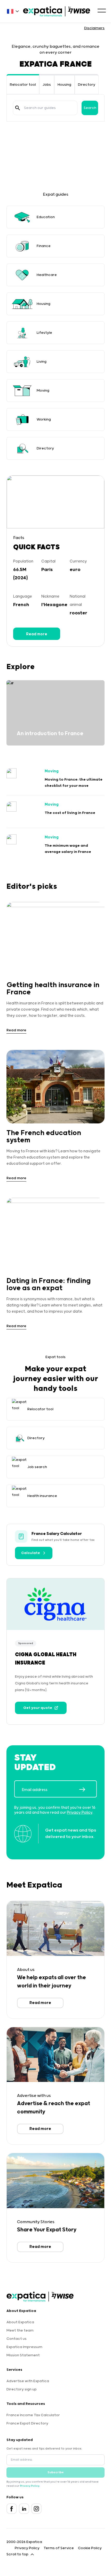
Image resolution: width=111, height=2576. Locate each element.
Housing (64, 85)
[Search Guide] (18, 108)
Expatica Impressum (24, 2347)
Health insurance (42, 1496)
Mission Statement (23, 2355)
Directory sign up (22, 2389)
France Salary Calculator (57, 1534)
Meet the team (20, 2331)
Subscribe (56, 2472)
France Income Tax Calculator (33, 2415)
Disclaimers (94, 28)
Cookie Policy (90, 2548)
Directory (87, 85)
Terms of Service (59, 2548)
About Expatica (20, 2322)
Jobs (47, 85)
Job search (37, 1467)
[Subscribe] (88, 1789)
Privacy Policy (80, 1813)
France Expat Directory (27, 2423)
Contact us (17, 2339)
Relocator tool (23, 85)
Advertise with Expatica (28, 2381)
